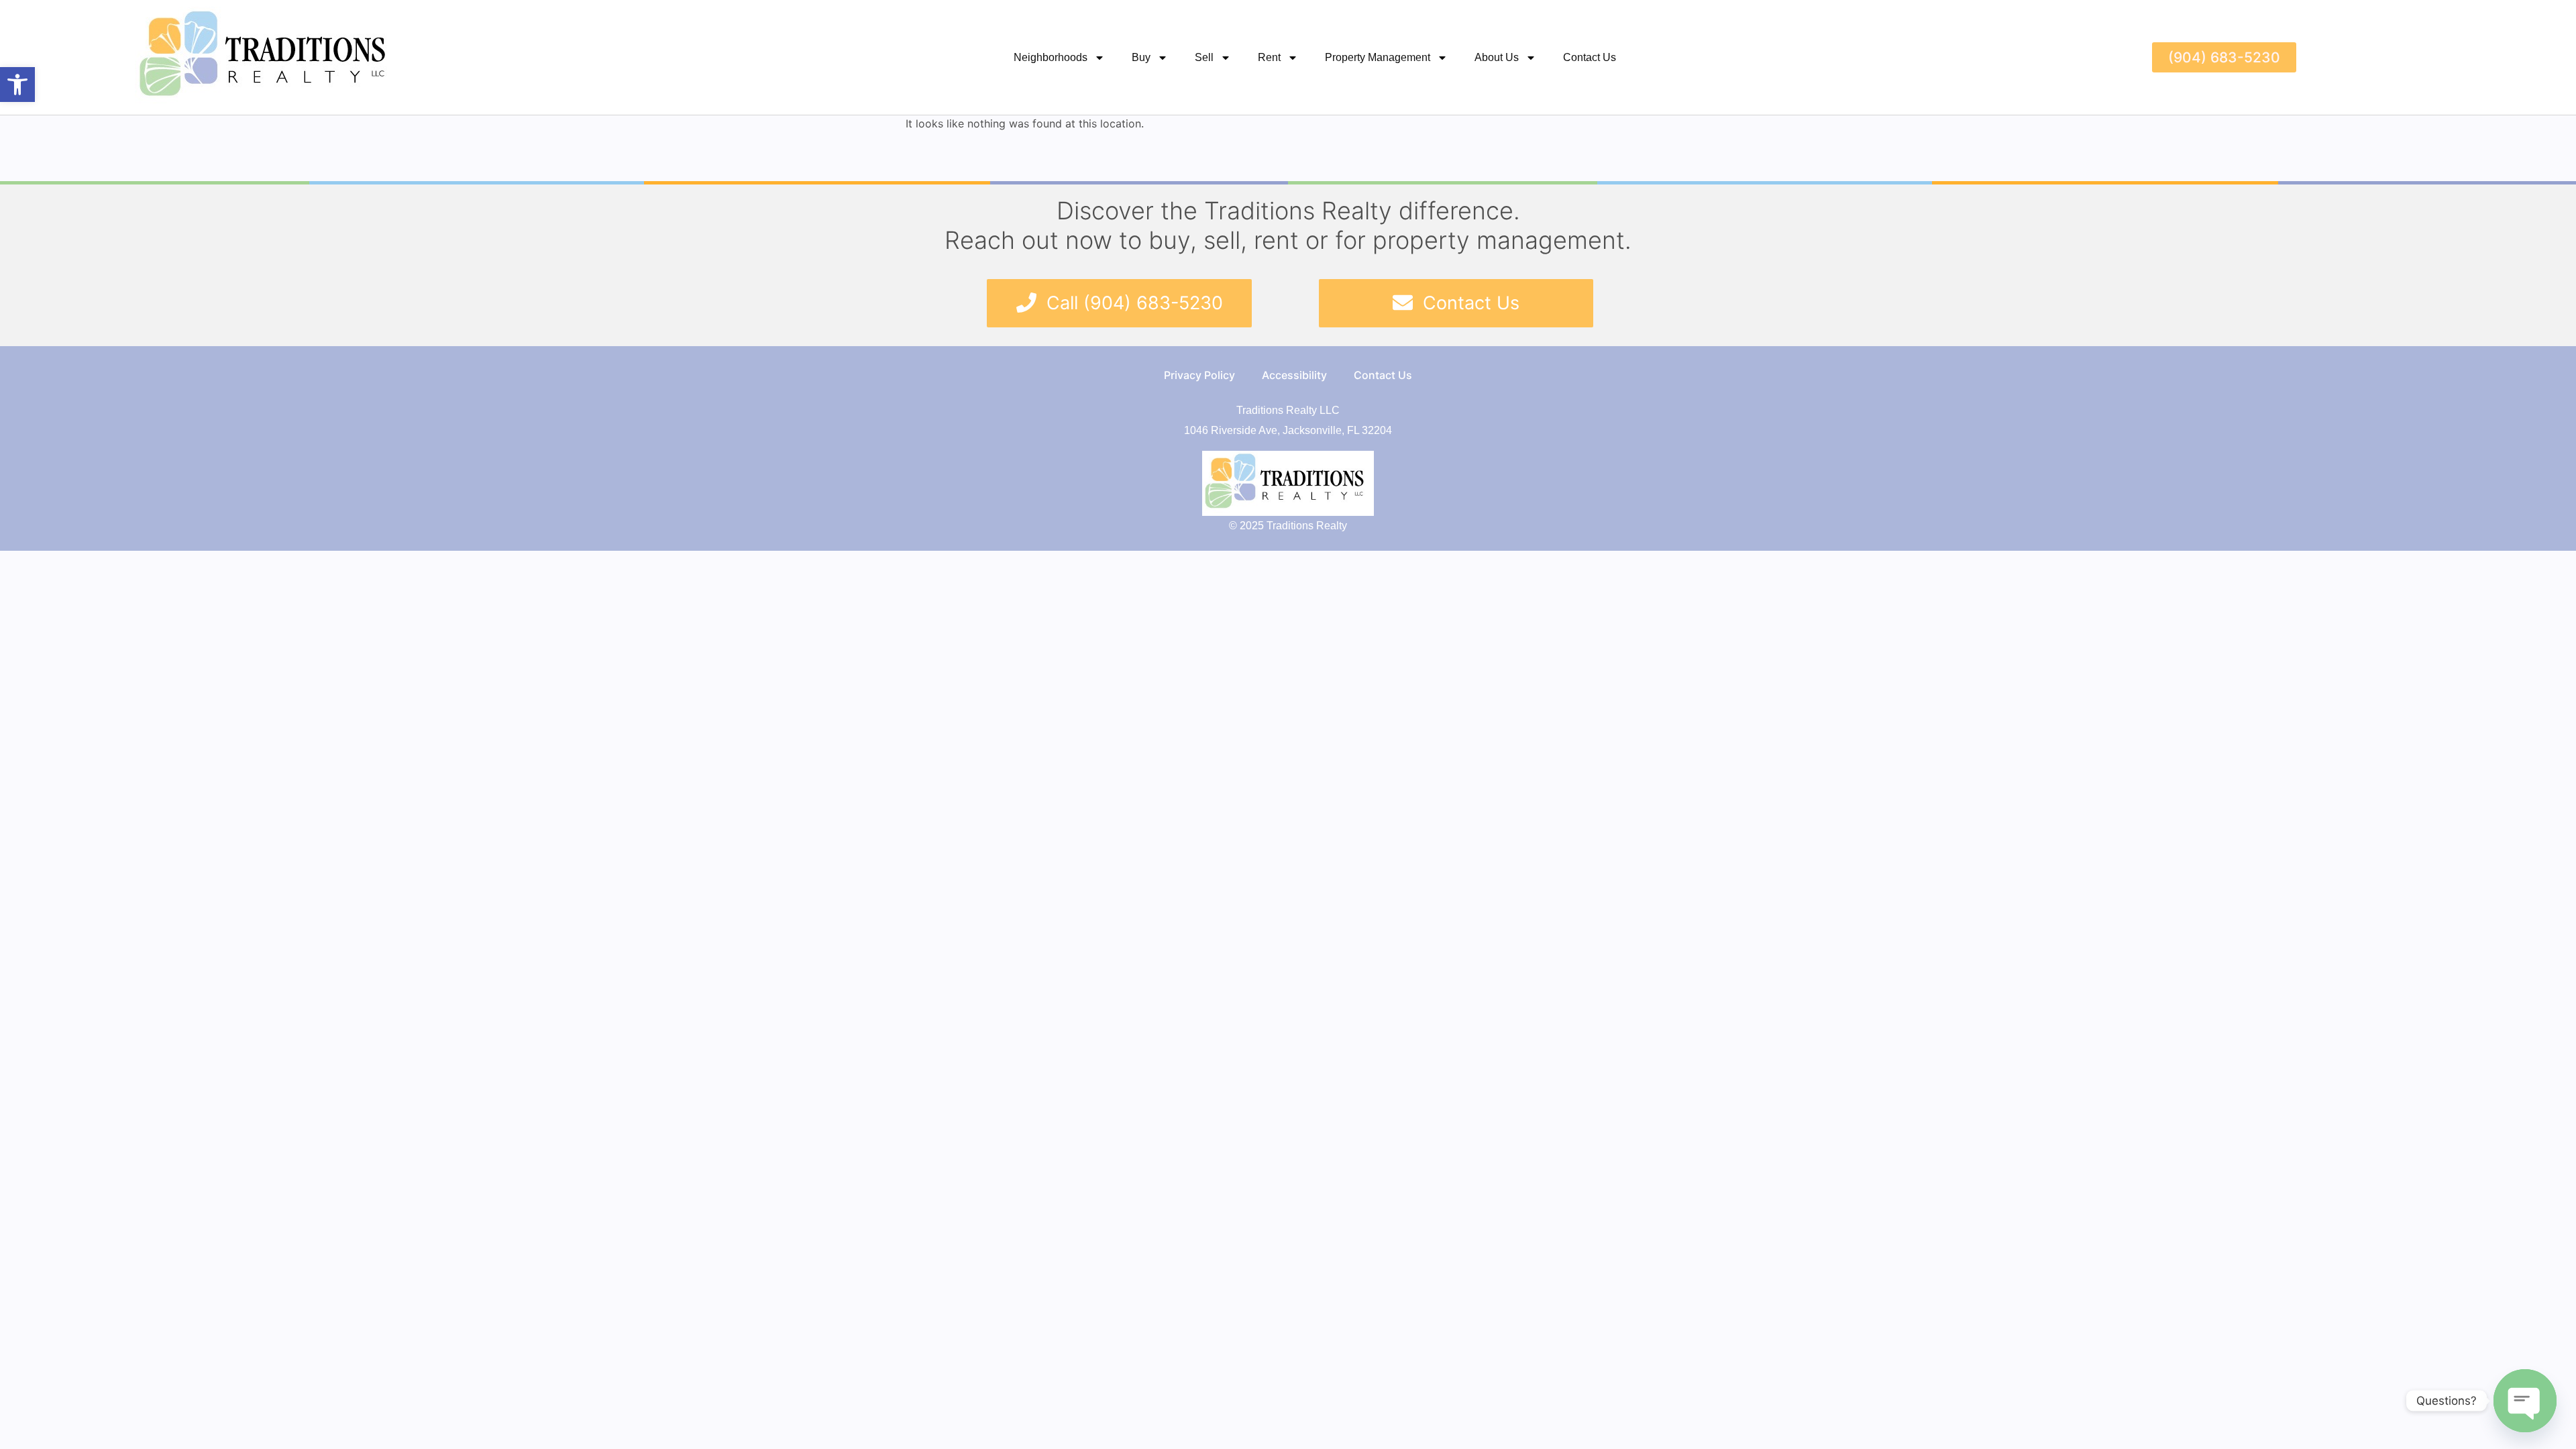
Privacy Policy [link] (1199, 375)
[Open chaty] (2525, 1401)
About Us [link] (1497, 57)
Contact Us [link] (1590, 57)
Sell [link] (1204, 57)
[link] (17, 85)
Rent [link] (1269, 57)
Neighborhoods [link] (1051, 57)
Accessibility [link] (1294, 375)
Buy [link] (1141, 57)
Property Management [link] (1378, 57)
